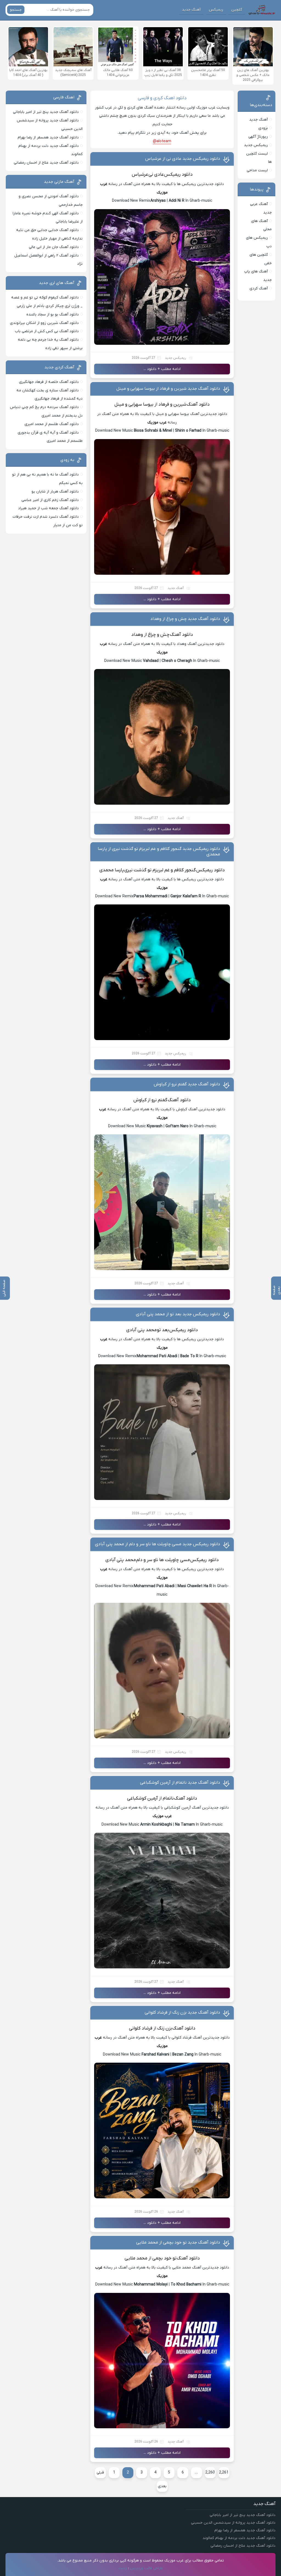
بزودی (263, 128)
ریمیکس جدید (175, 358)
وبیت (123, 2568)
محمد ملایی (136, 2258)
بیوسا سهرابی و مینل (134, 405)
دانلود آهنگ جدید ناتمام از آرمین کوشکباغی (180, 1783)
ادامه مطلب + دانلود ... (162, 369)
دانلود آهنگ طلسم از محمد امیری (52, 424)
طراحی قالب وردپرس (147, 2568)
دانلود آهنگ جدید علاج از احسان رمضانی (46, 163)
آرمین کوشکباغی (142, 1798)
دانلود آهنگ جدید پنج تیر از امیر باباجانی (46, 112)
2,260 (210, 2473)
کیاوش (140, 1100)
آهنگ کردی (259, 288)
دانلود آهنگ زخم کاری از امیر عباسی (50, 500)
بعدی (162, 2486)
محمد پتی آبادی (141, 1330)
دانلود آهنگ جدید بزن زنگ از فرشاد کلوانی (182, 2013)
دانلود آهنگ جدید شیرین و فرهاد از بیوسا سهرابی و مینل (168, 389)
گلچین (237, 10)
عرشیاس (140, 175)
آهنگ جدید (191, 10)
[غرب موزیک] (262, 10)
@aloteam (162, 141)
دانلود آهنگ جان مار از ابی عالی (54, 247)
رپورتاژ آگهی (258, 137)
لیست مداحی (257, 170)
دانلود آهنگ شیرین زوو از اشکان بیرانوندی (44, 323)
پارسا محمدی (112, 870)
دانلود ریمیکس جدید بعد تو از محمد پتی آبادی (178, 1314)
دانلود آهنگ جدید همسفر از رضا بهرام (48, 137)
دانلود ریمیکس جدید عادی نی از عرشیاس (183, 159)
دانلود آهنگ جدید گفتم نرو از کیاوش (187, 1084)
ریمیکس (216, 10)
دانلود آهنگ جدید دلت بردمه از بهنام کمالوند (239, 2538)
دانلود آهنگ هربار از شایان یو (55, 492)
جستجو (16, 10)
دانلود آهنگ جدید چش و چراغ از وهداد (185, 619)
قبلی (100, 2473)
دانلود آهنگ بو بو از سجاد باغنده (53, 314)
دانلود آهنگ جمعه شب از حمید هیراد (48, 508)
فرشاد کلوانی (141, 2028)
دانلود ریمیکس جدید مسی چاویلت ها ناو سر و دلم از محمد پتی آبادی (158, 1544)
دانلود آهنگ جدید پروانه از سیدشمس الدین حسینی (233, 2523)
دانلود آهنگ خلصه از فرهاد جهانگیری (49, 382)
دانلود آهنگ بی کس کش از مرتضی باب (47, 331)
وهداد (137, 635)
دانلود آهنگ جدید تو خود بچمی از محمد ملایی (178, 2242)
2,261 (224, 2473)
